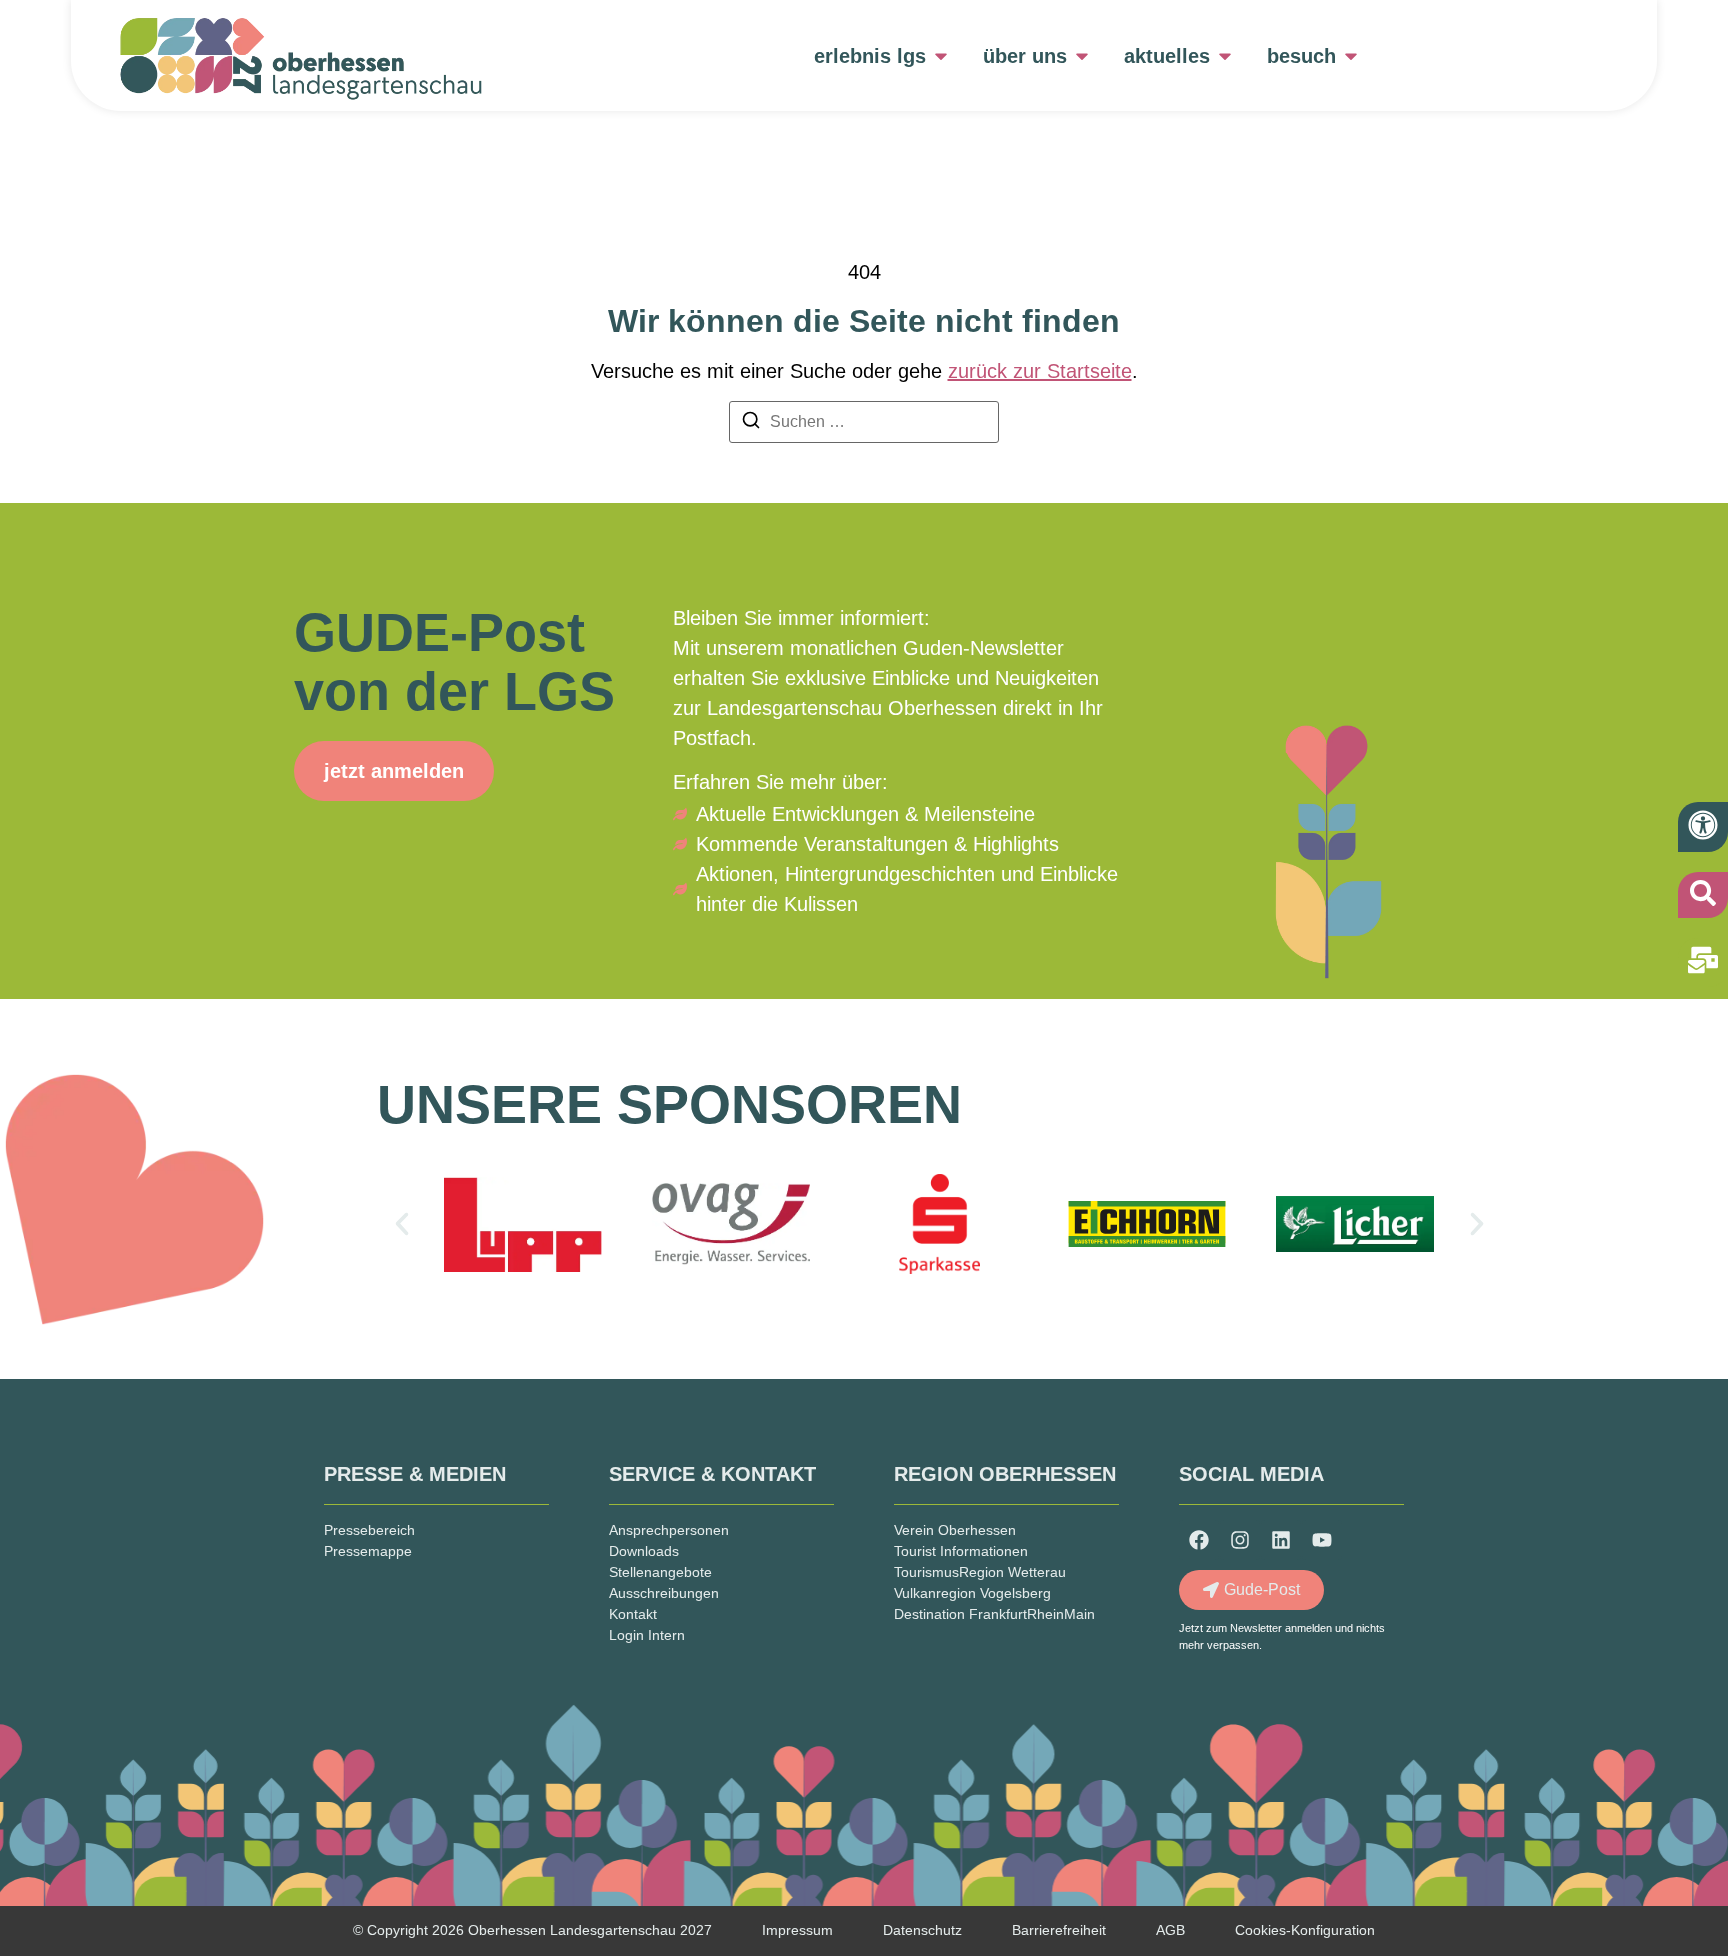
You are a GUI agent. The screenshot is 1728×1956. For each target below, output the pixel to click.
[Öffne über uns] (1082, 56)
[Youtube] (1322, 1540)
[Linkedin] (1281, 1540)
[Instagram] (1240, 1540)
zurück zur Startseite (1040, 371)
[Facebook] (1199, 1540)
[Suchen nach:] (864, 422)
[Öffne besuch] (1351, 56)
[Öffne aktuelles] (1225, 56)
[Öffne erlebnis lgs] (941, 56)
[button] (402, 1224)
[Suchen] (751, 423)
